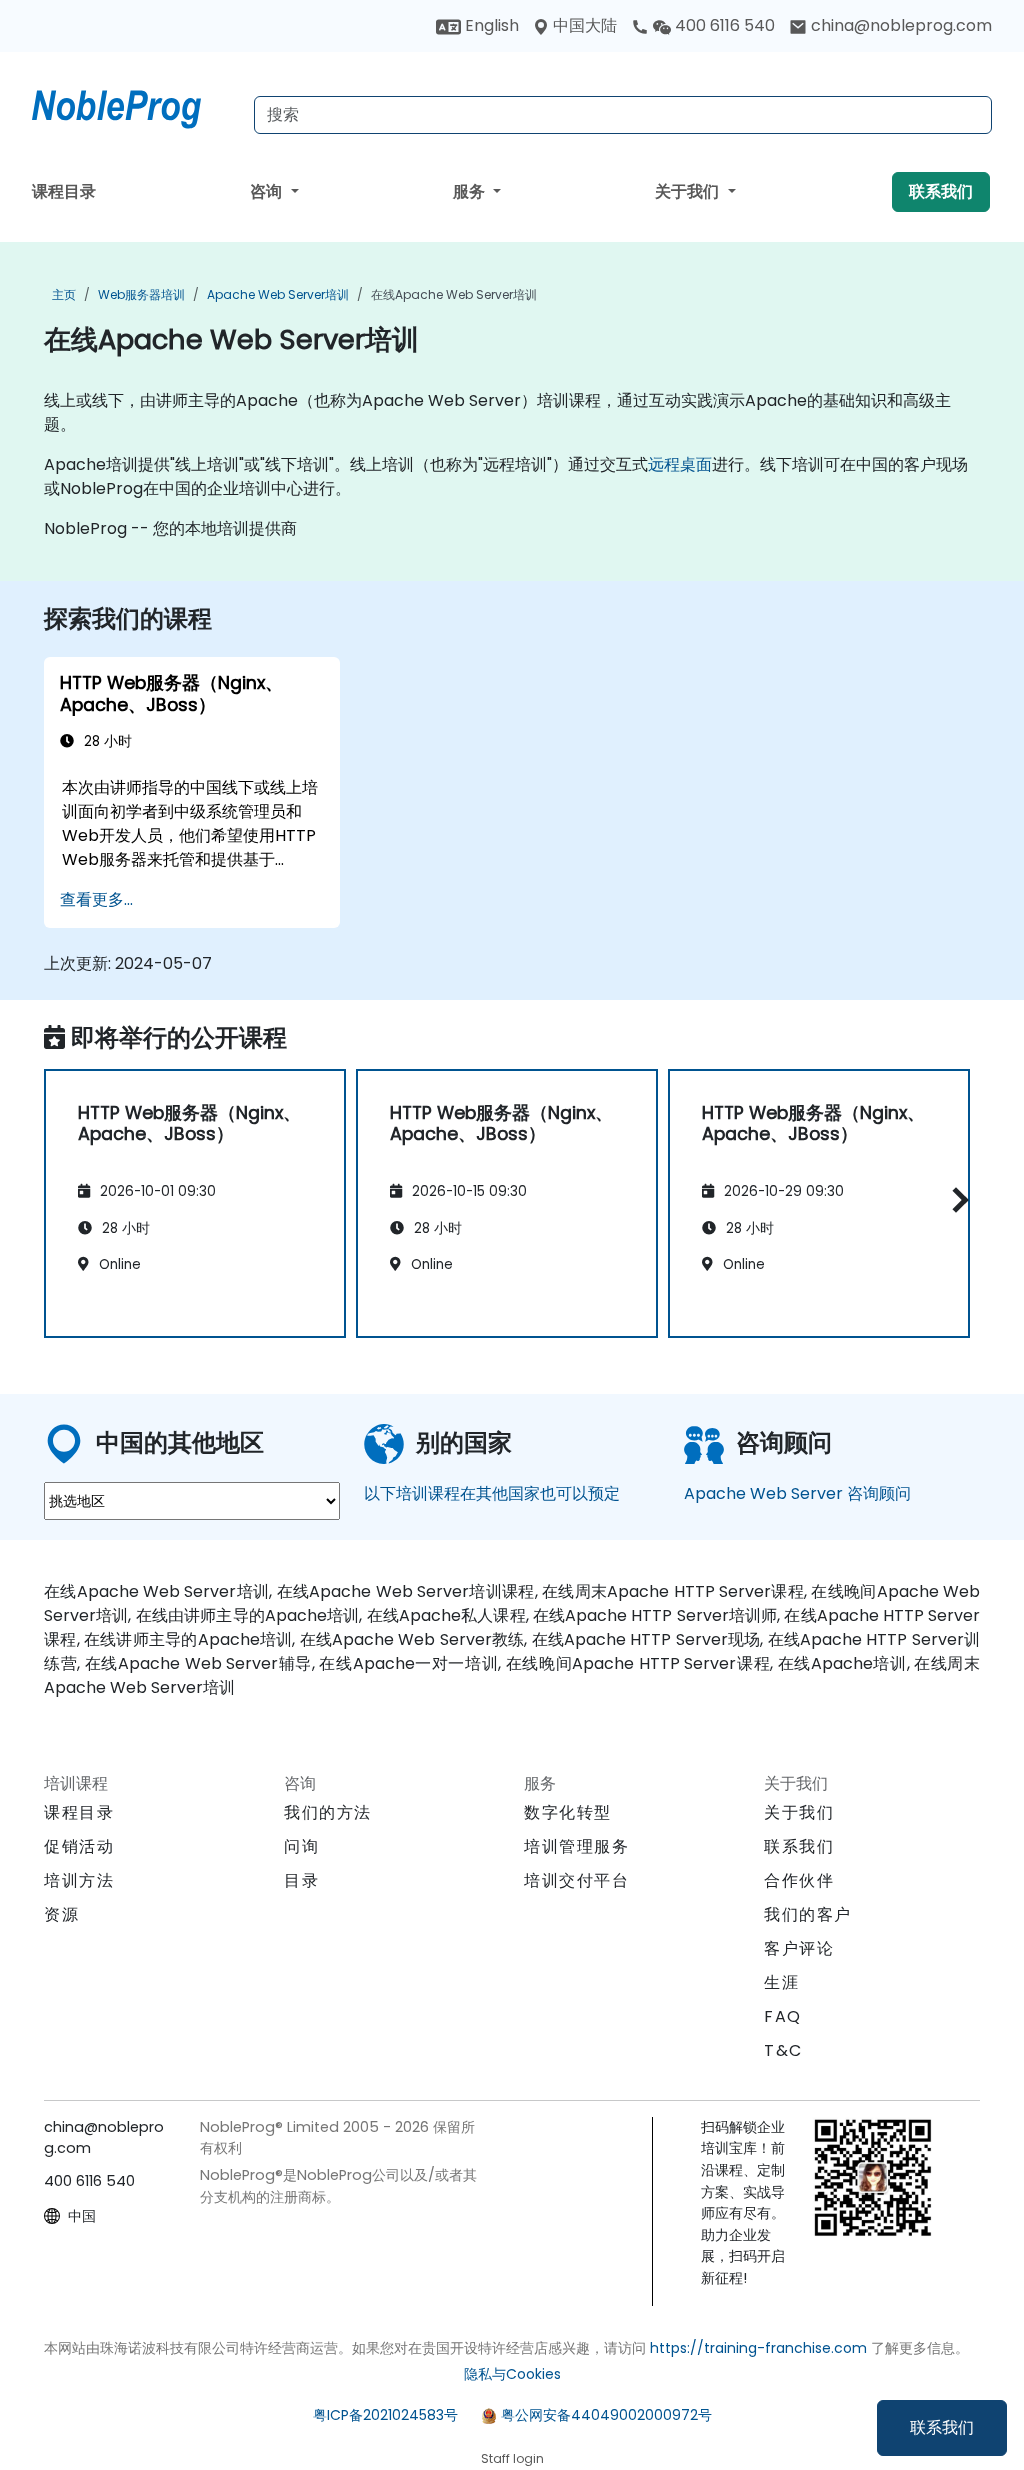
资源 (61, 1914)
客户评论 (799, 1948)
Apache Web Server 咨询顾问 (797, 1493)
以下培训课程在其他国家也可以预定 (492, 1493)
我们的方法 (328, 1812)
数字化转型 (568, 1812)
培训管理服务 (577, 1846)
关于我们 (689, 191)
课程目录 (64, 191)
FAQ (783, 2016)
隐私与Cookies (512, 2374)
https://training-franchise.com (758, 2348)
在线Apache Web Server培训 (454, 294)
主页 (64, 294)
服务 (471, 191)
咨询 (268, 191)
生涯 (781, 1982)
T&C (783, 2050)
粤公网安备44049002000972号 (606, 2415)
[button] (955, 1200)
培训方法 (79, 1880)
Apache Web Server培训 (278, 294)
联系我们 (942, 2427)
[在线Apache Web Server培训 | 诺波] (135, 105)
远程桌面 (680, 464)
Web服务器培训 (141, 294)
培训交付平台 (577, 1880)
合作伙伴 (799, 1880)
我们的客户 (808, 1914)
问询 (301, 1847)
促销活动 (79, 1846)
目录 (301, 1880)
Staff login (512, 2458)
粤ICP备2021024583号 (385, 2415)
